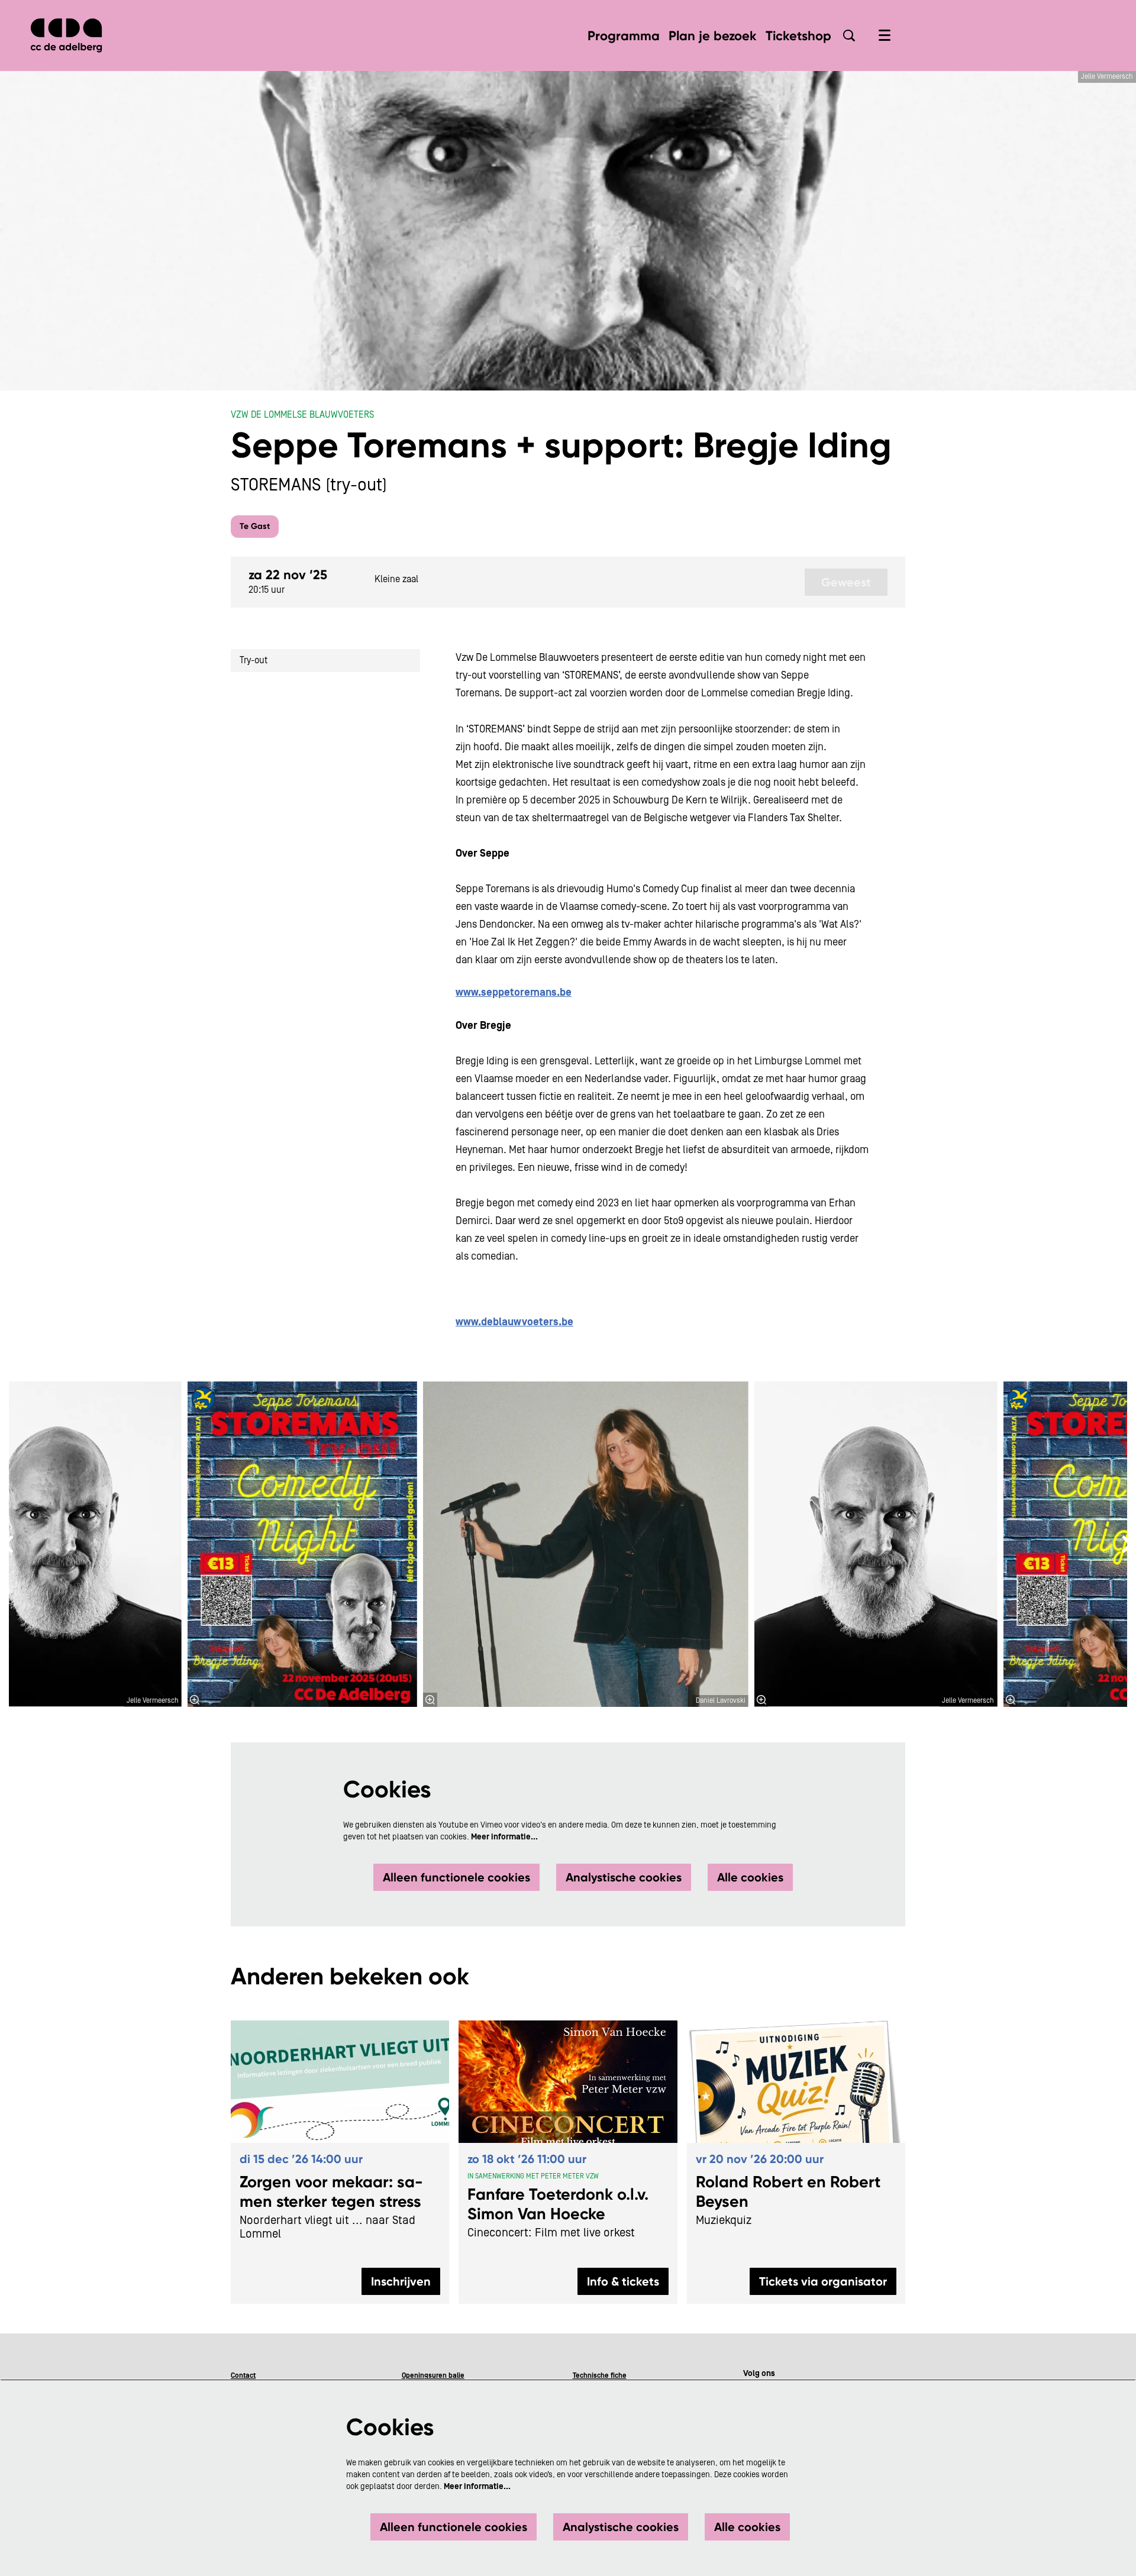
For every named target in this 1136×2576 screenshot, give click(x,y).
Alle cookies (750, 1877)
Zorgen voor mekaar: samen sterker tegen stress (331, 2191)
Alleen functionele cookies (456, 1877)
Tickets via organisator (823, 2281)
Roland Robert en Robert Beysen (788, 2191)
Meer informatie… (504, 1837)
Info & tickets (623, 2281)
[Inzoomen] (430, 1700)
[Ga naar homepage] (66, 35)
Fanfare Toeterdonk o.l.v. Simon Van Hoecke (558, 2204)
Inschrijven (401, 2281)
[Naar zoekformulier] (849, 35)
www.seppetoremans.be (514, 992)
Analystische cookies (624, 1877)
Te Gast (255, 526)
